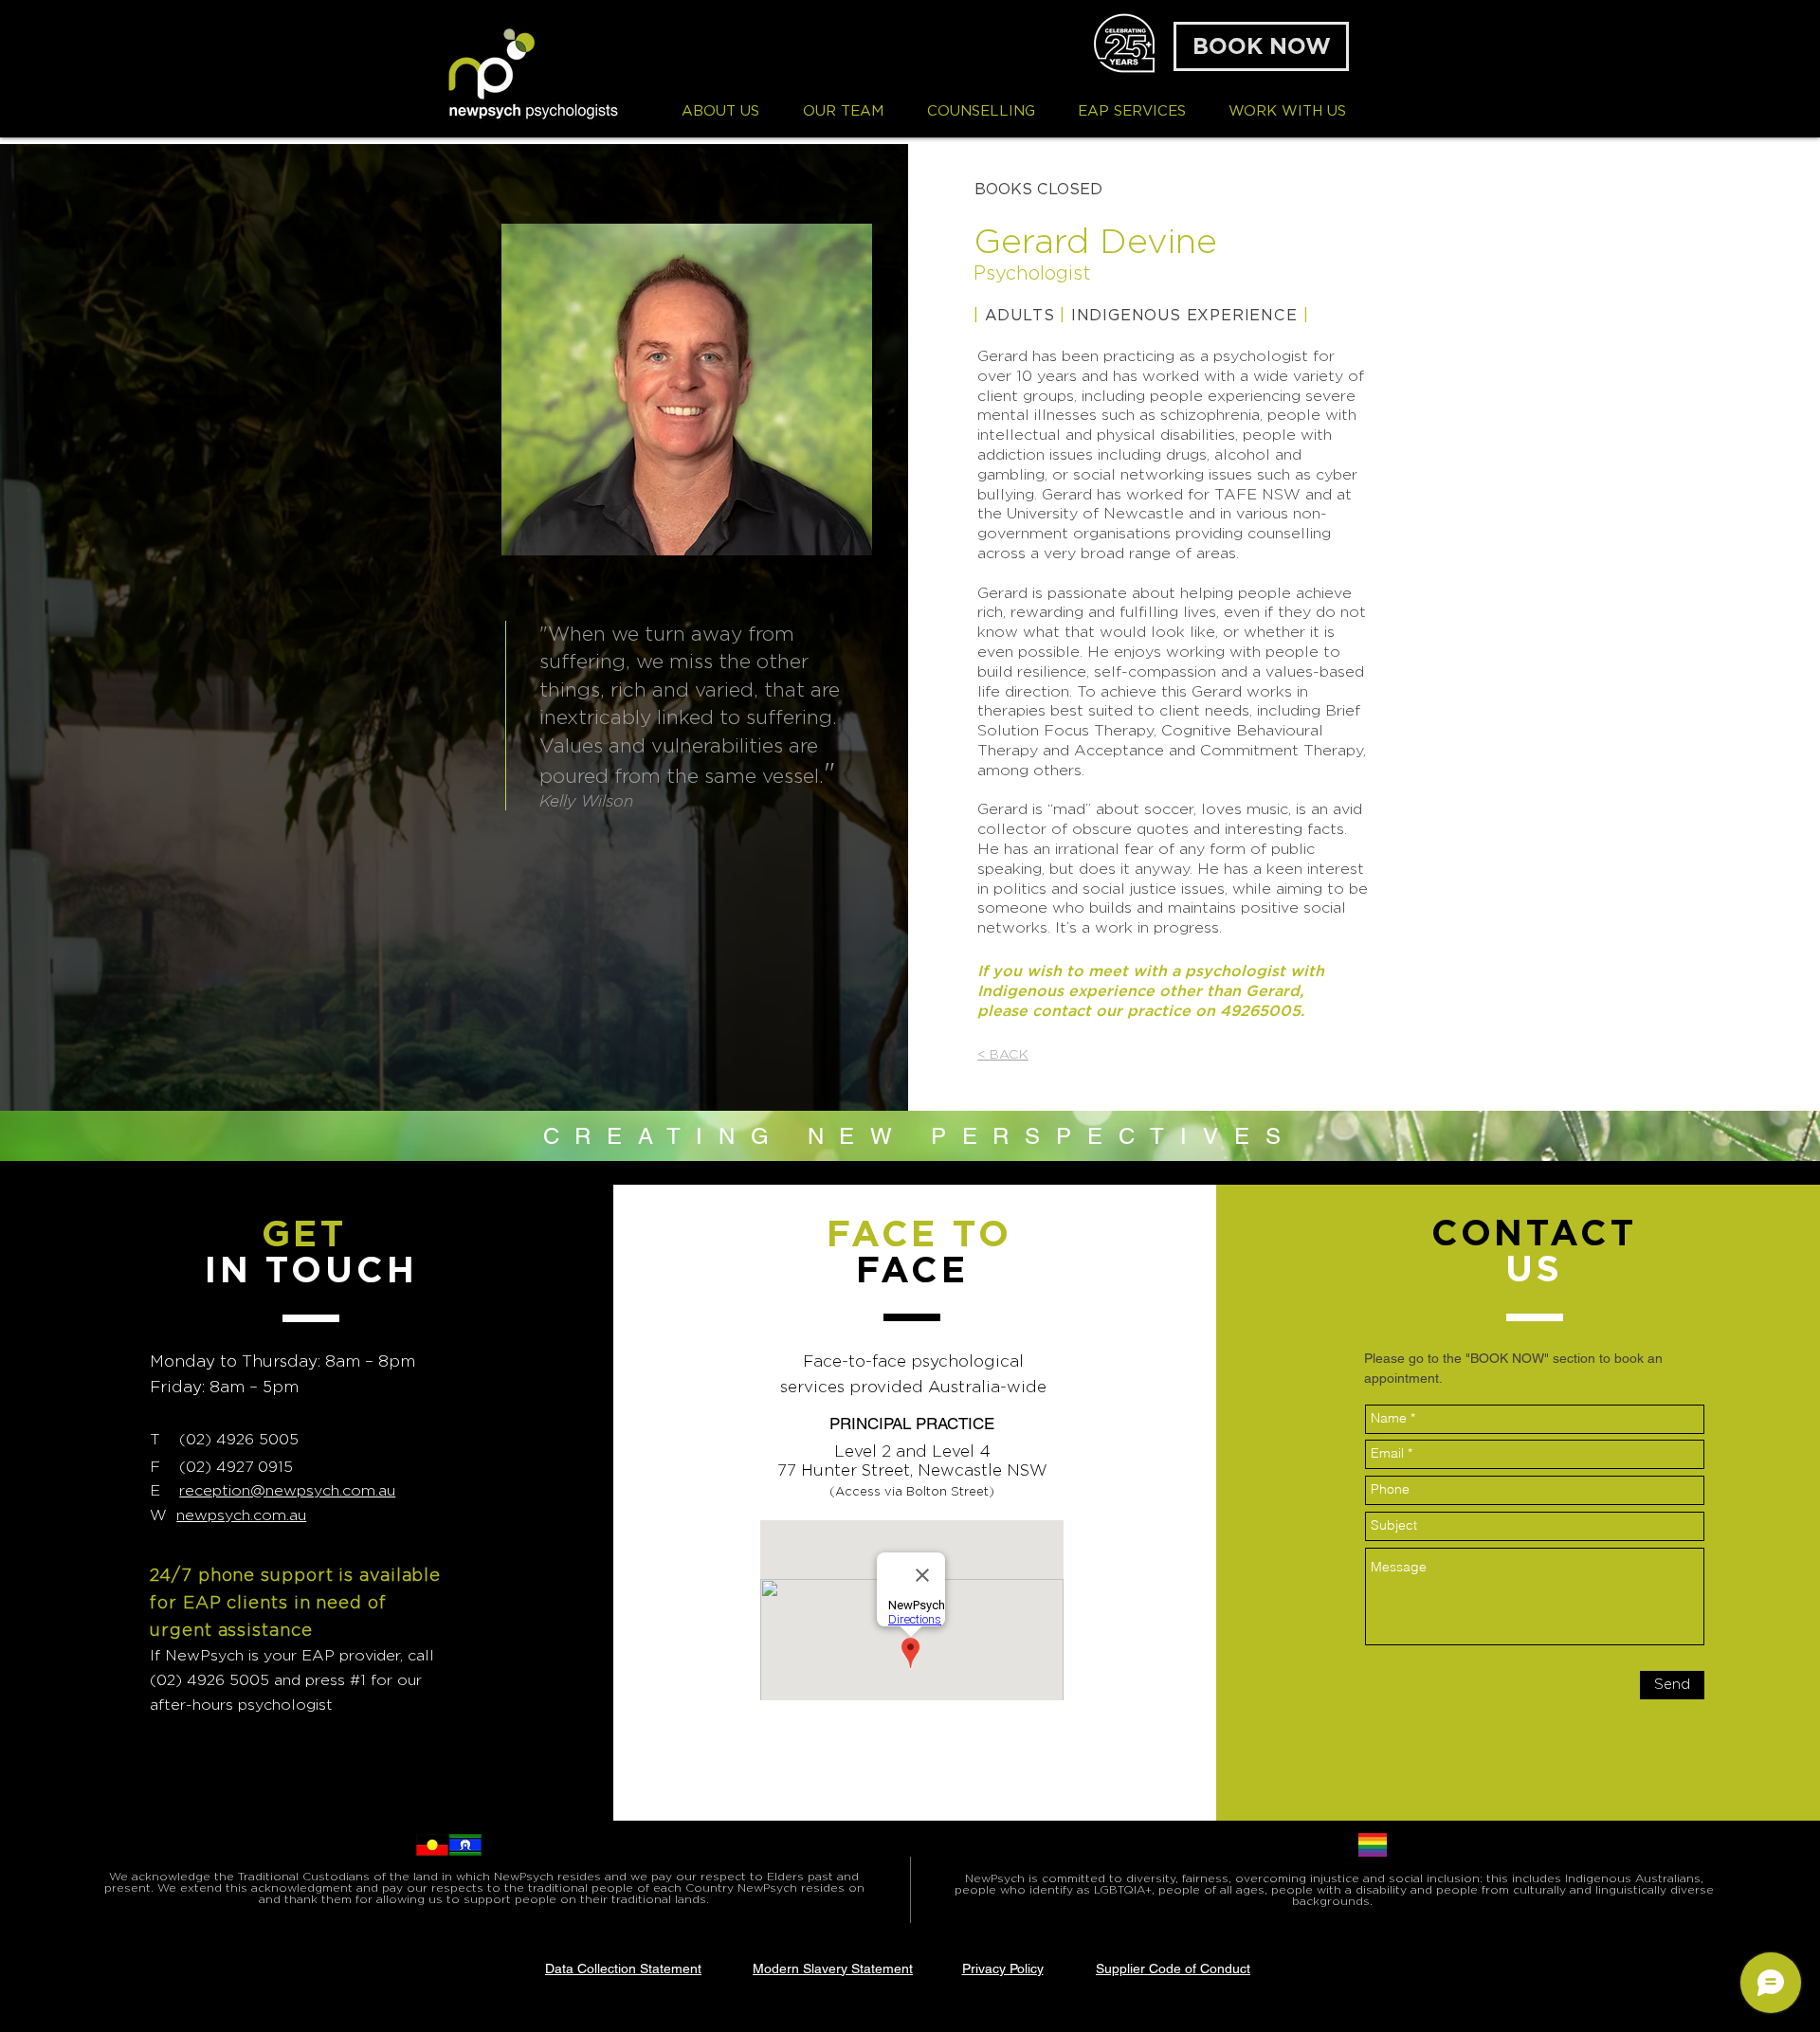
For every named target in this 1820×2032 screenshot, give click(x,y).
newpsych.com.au (241, 1515)
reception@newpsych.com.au (287, 1490)
